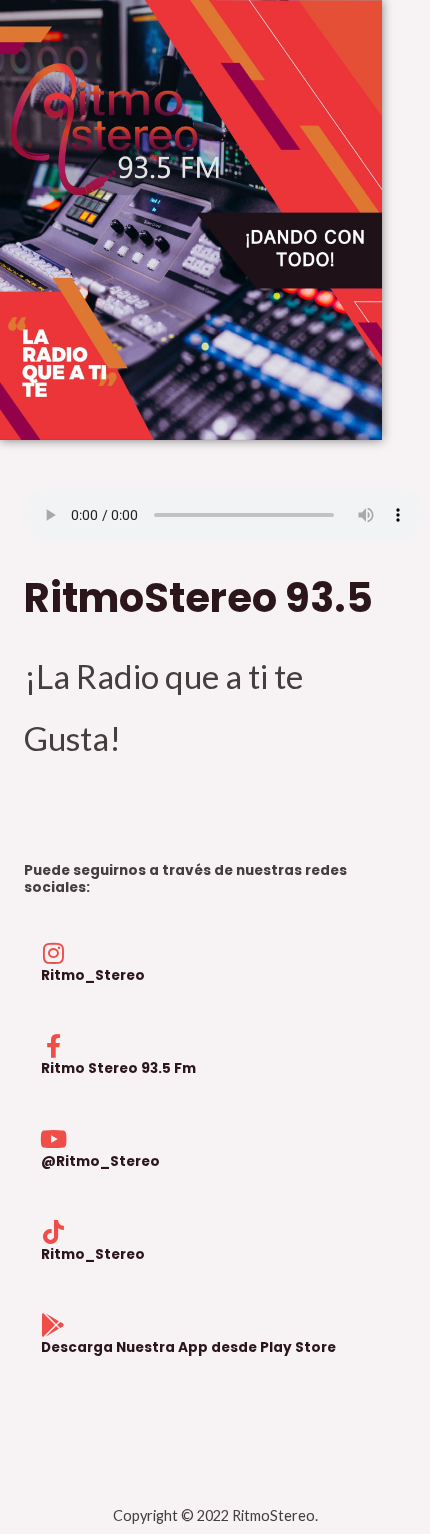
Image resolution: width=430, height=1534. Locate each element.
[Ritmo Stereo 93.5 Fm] (53, 1046)
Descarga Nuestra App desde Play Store (188, 1347)
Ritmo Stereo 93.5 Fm (118, 1068)
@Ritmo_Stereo (100, 1161)
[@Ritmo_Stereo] (53, 1139)
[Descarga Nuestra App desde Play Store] (53, 1325)
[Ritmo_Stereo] (53, 953)
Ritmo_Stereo (93, 975)
